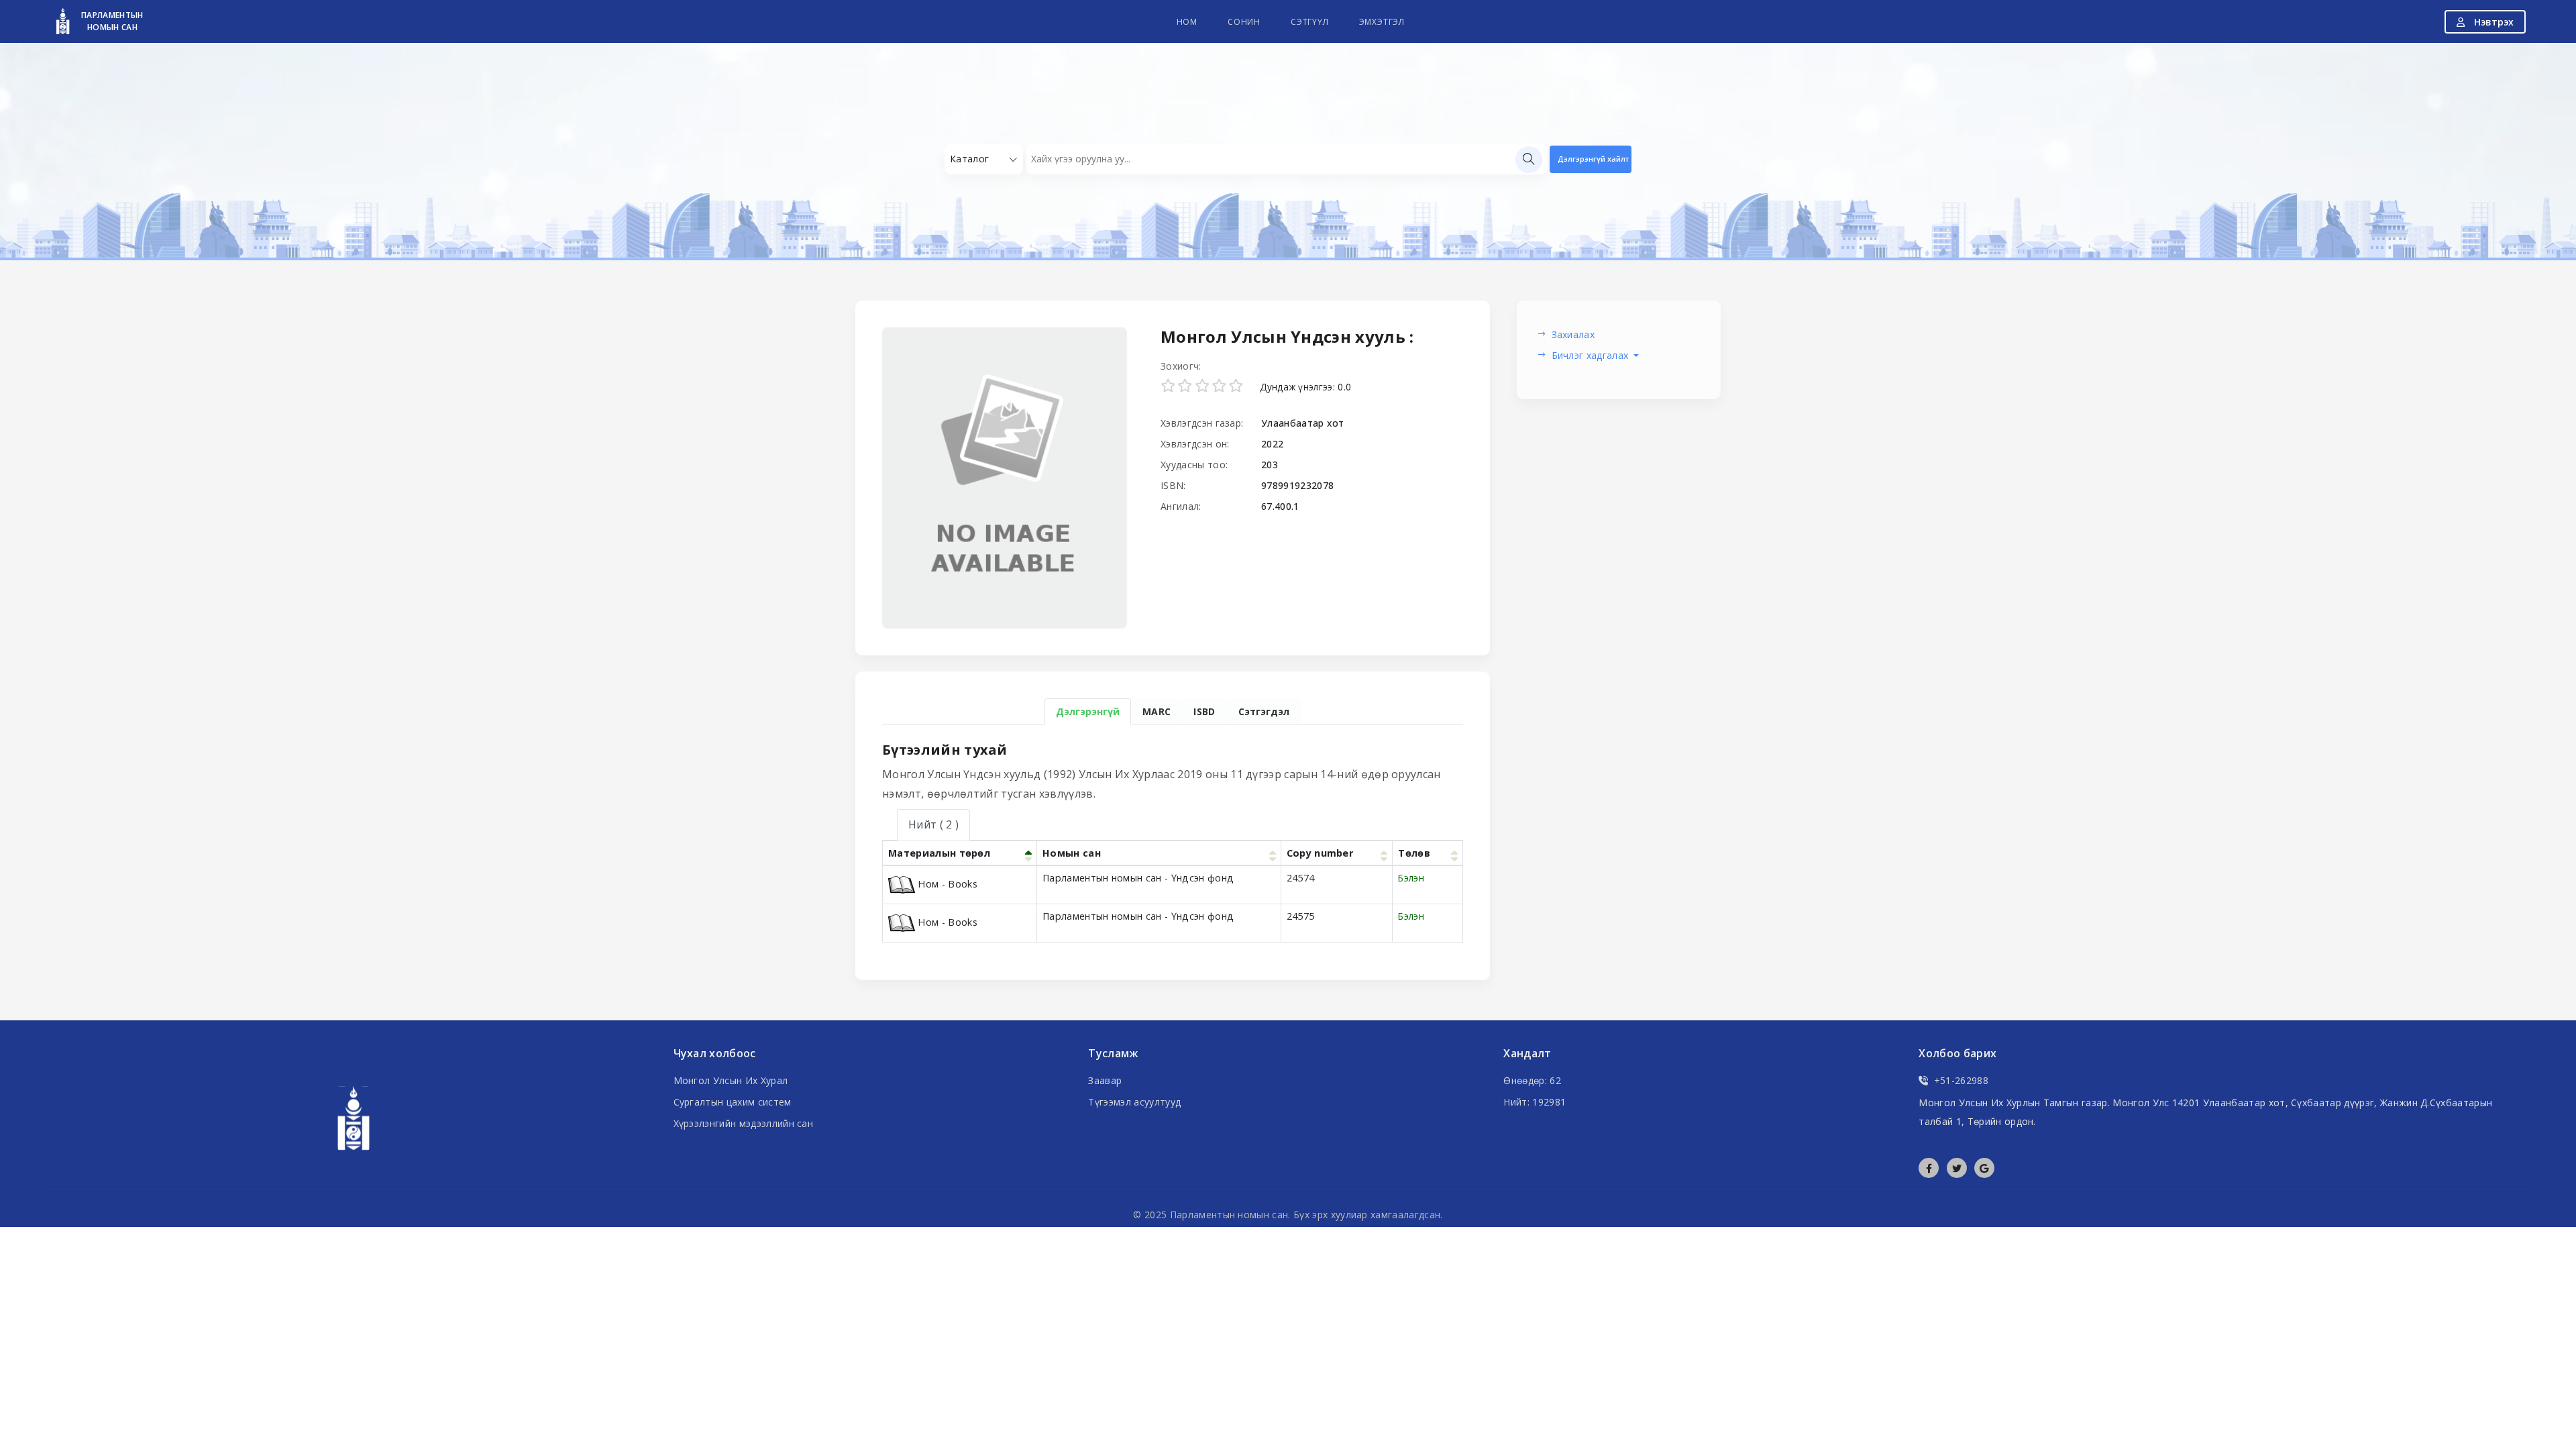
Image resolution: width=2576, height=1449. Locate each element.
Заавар (1105, 1080)
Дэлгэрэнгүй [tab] (1088, 711)
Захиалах (1573, 334)
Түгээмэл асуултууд (1134, 1102)
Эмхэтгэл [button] (1382, 22)
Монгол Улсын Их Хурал (731, 1080)
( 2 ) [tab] (933, 824)
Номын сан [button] (1072, 853)
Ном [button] (1187, 22)
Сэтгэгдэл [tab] (1264, 711)
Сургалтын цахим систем (733, 1102)
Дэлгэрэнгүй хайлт (1593, 159)
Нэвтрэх (2492, 22)
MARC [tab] (1157, 711)
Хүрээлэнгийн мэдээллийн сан (744, 1123)
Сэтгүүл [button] (1310, 22)
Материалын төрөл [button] (939, 853)
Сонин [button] (1244, 22)
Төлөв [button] (1414, 853)
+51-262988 (1961, 1080)
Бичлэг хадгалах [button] (1592, 355)
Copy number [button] (1320, 853)
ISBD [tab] (1204, 711)
